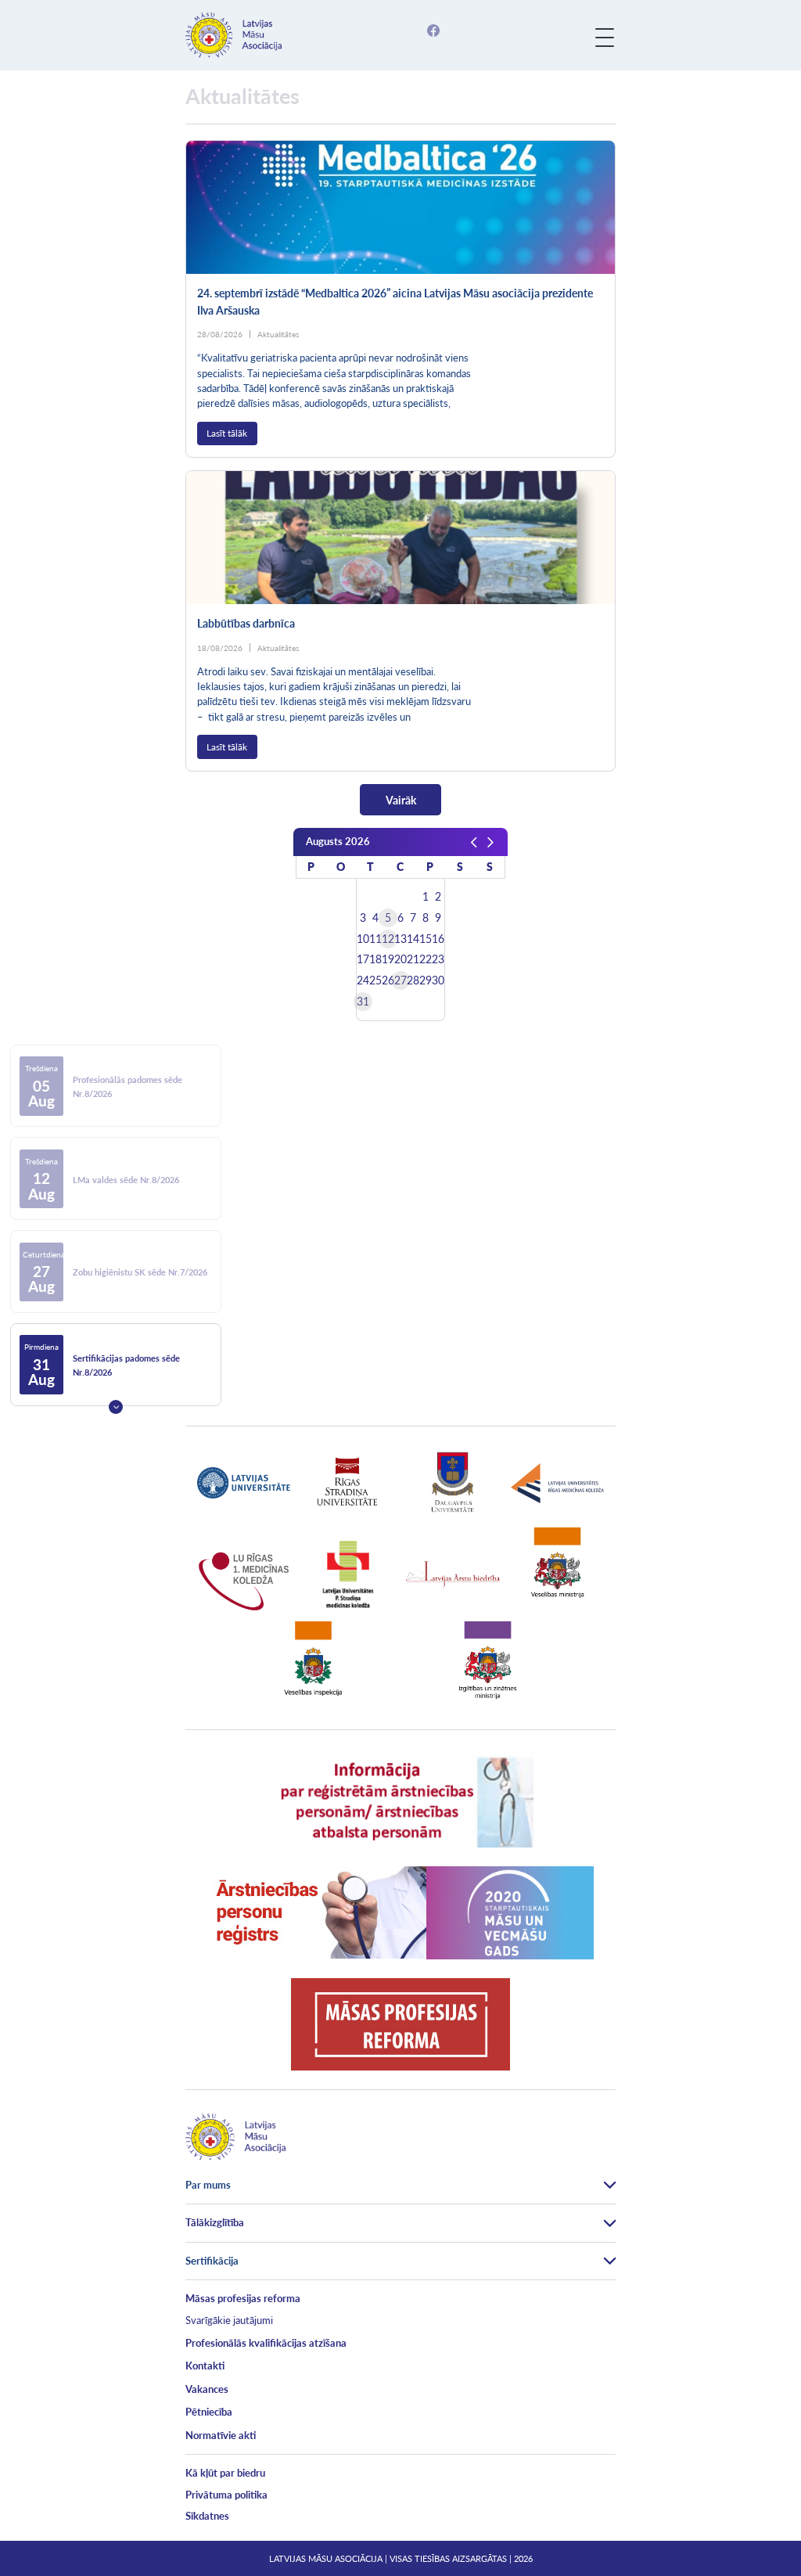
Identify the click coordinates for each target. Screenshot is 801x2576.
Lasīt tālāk (227, 433)
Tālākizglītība (215, 2222)
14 (413, 939)
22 (426, 959)
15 (426, 939)
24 (363, 980)
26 (388, 980)
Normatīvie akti (221, 2435)
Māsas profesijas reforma (243, 2298)
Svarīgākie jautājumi (229, 2320)
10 (363, 939)
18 (375, 959)
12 (388, 939)
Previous (116, 1024)
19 (388, 959)
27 (400, 980)
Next (116, 1407)
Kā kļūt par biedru (225, 2473)
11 (375, 939)
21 (413, 959)
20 (400, 959)
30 (438, 980)
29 (426, 980)
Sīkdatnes (207, 2516)
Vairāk (401, 800)
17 (363, 959)
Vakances (207, 2389)
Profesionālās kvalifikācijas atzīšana (266, 2343)
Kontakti (205, 2366)
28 (413, 980)
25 (375, 980)
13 (400, 939)
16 (438, 939)
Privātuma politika (226, 2495)
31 (363, 1002)
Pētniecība (209, 2412)
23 (438, 959)
